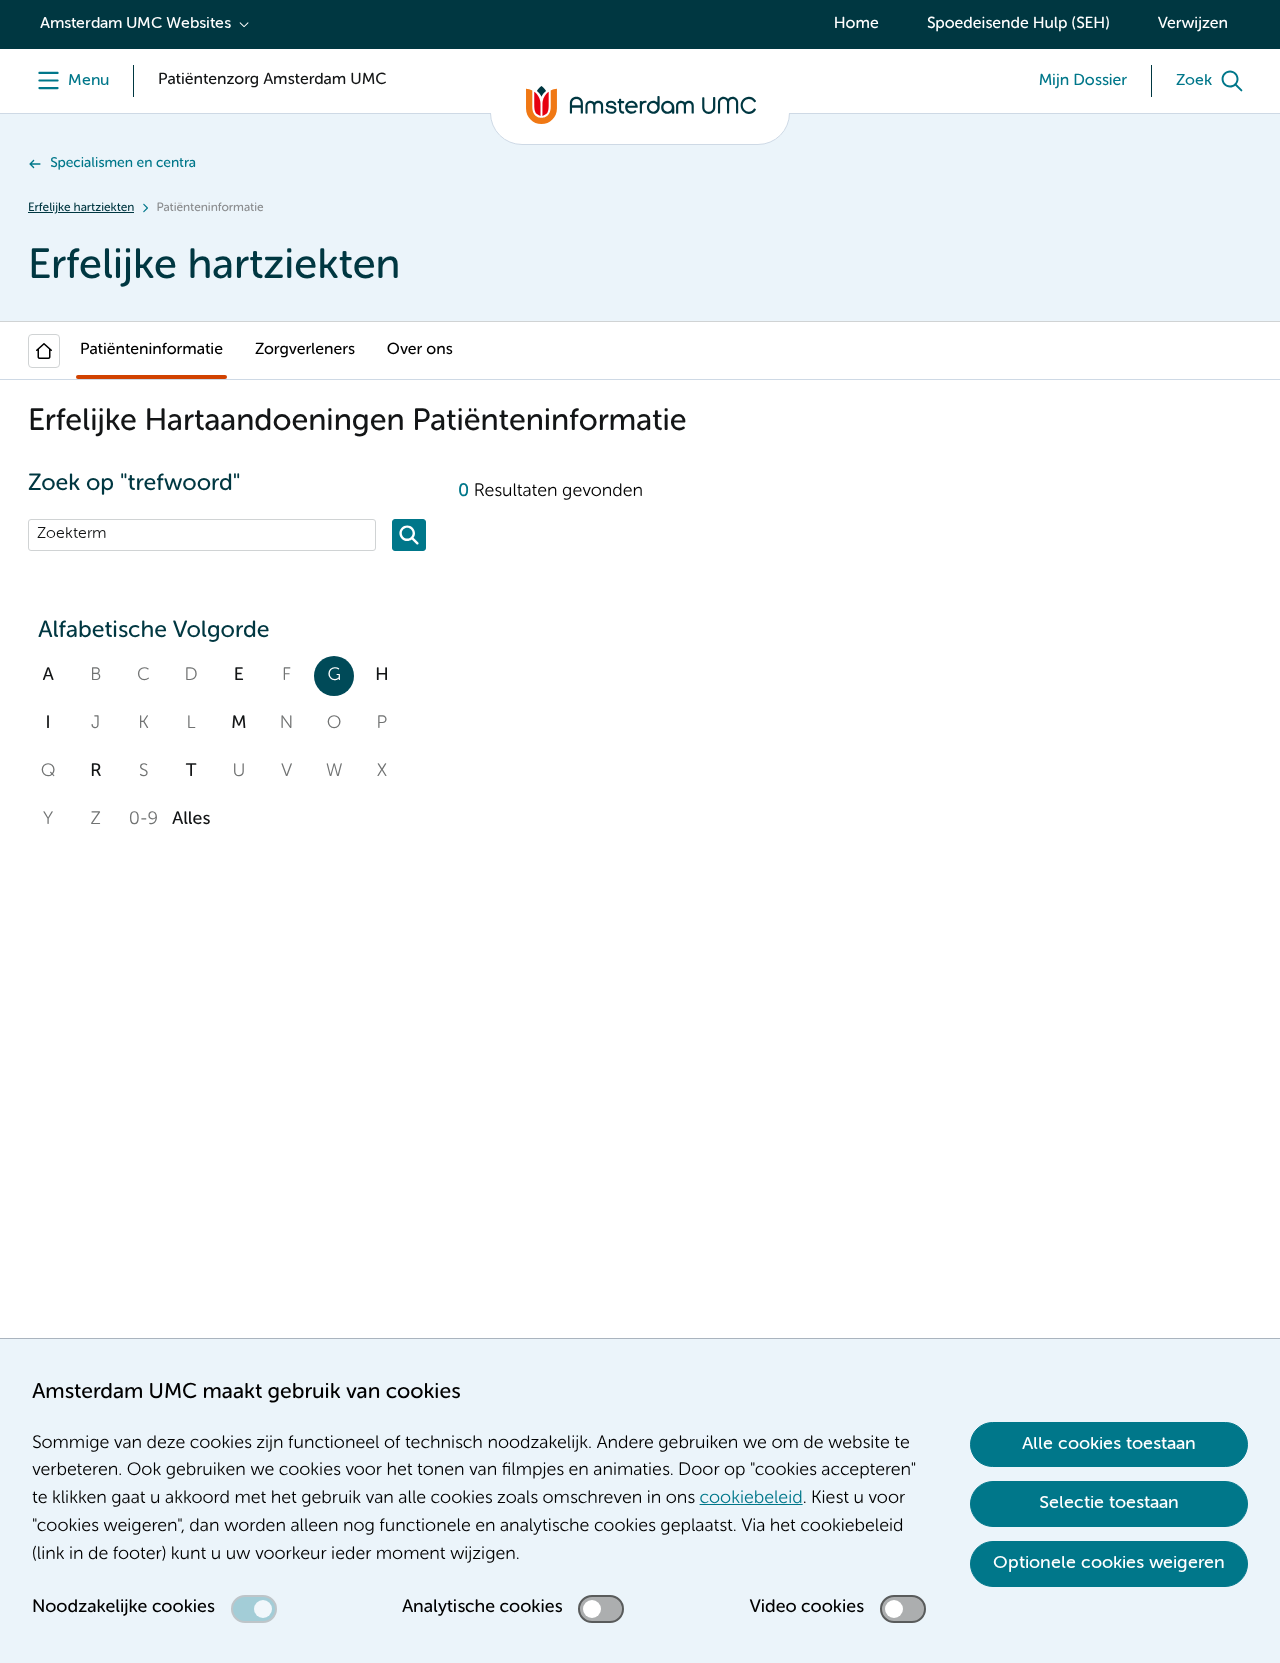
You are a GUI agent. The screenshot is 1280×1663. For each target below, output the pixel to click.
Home (856, 24)
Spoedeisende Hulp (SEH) (1018, 24)
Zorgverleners (305, 350)
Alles (191, 820)
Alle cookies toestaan (1109, 1444)
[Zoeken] (409, 535)
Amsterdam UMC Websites (135, 24)
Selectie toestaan (1109, 1503)
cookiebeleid (751, 1499)
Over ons (420, 350)
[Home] (44, 351)
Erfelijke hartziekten (81, 208)
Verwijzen (1193, 24)
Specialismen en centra (123, 164)
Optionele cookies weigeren (1109, 1563)
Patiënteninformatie (151, 350)
